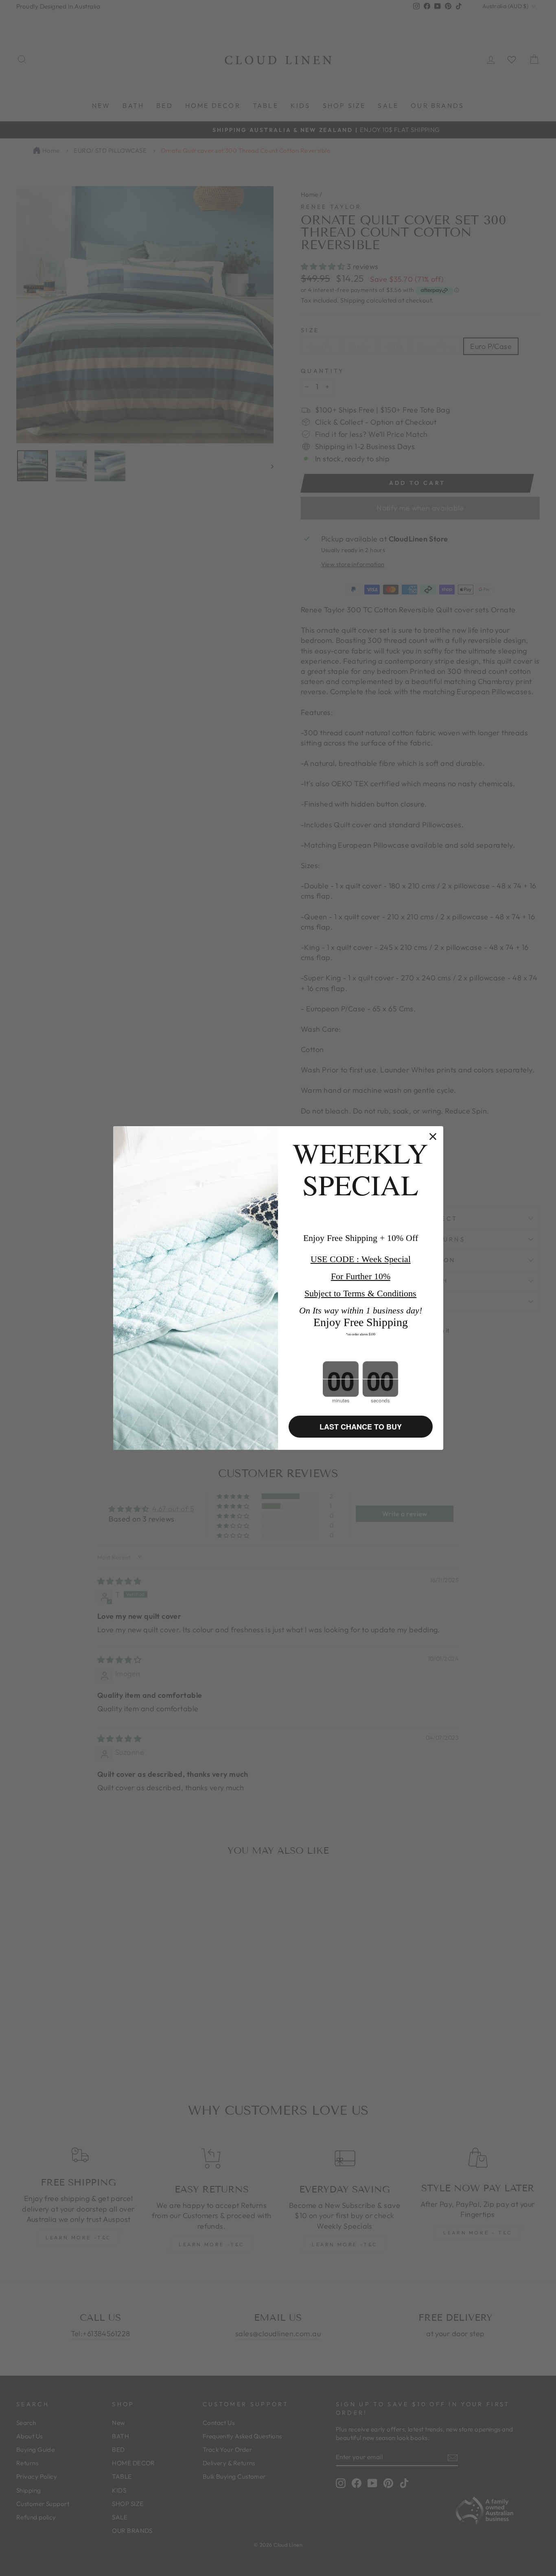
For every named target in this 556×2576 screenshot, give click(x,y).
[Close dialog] (433, 1137)
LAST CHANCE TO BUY (361, 1427)
